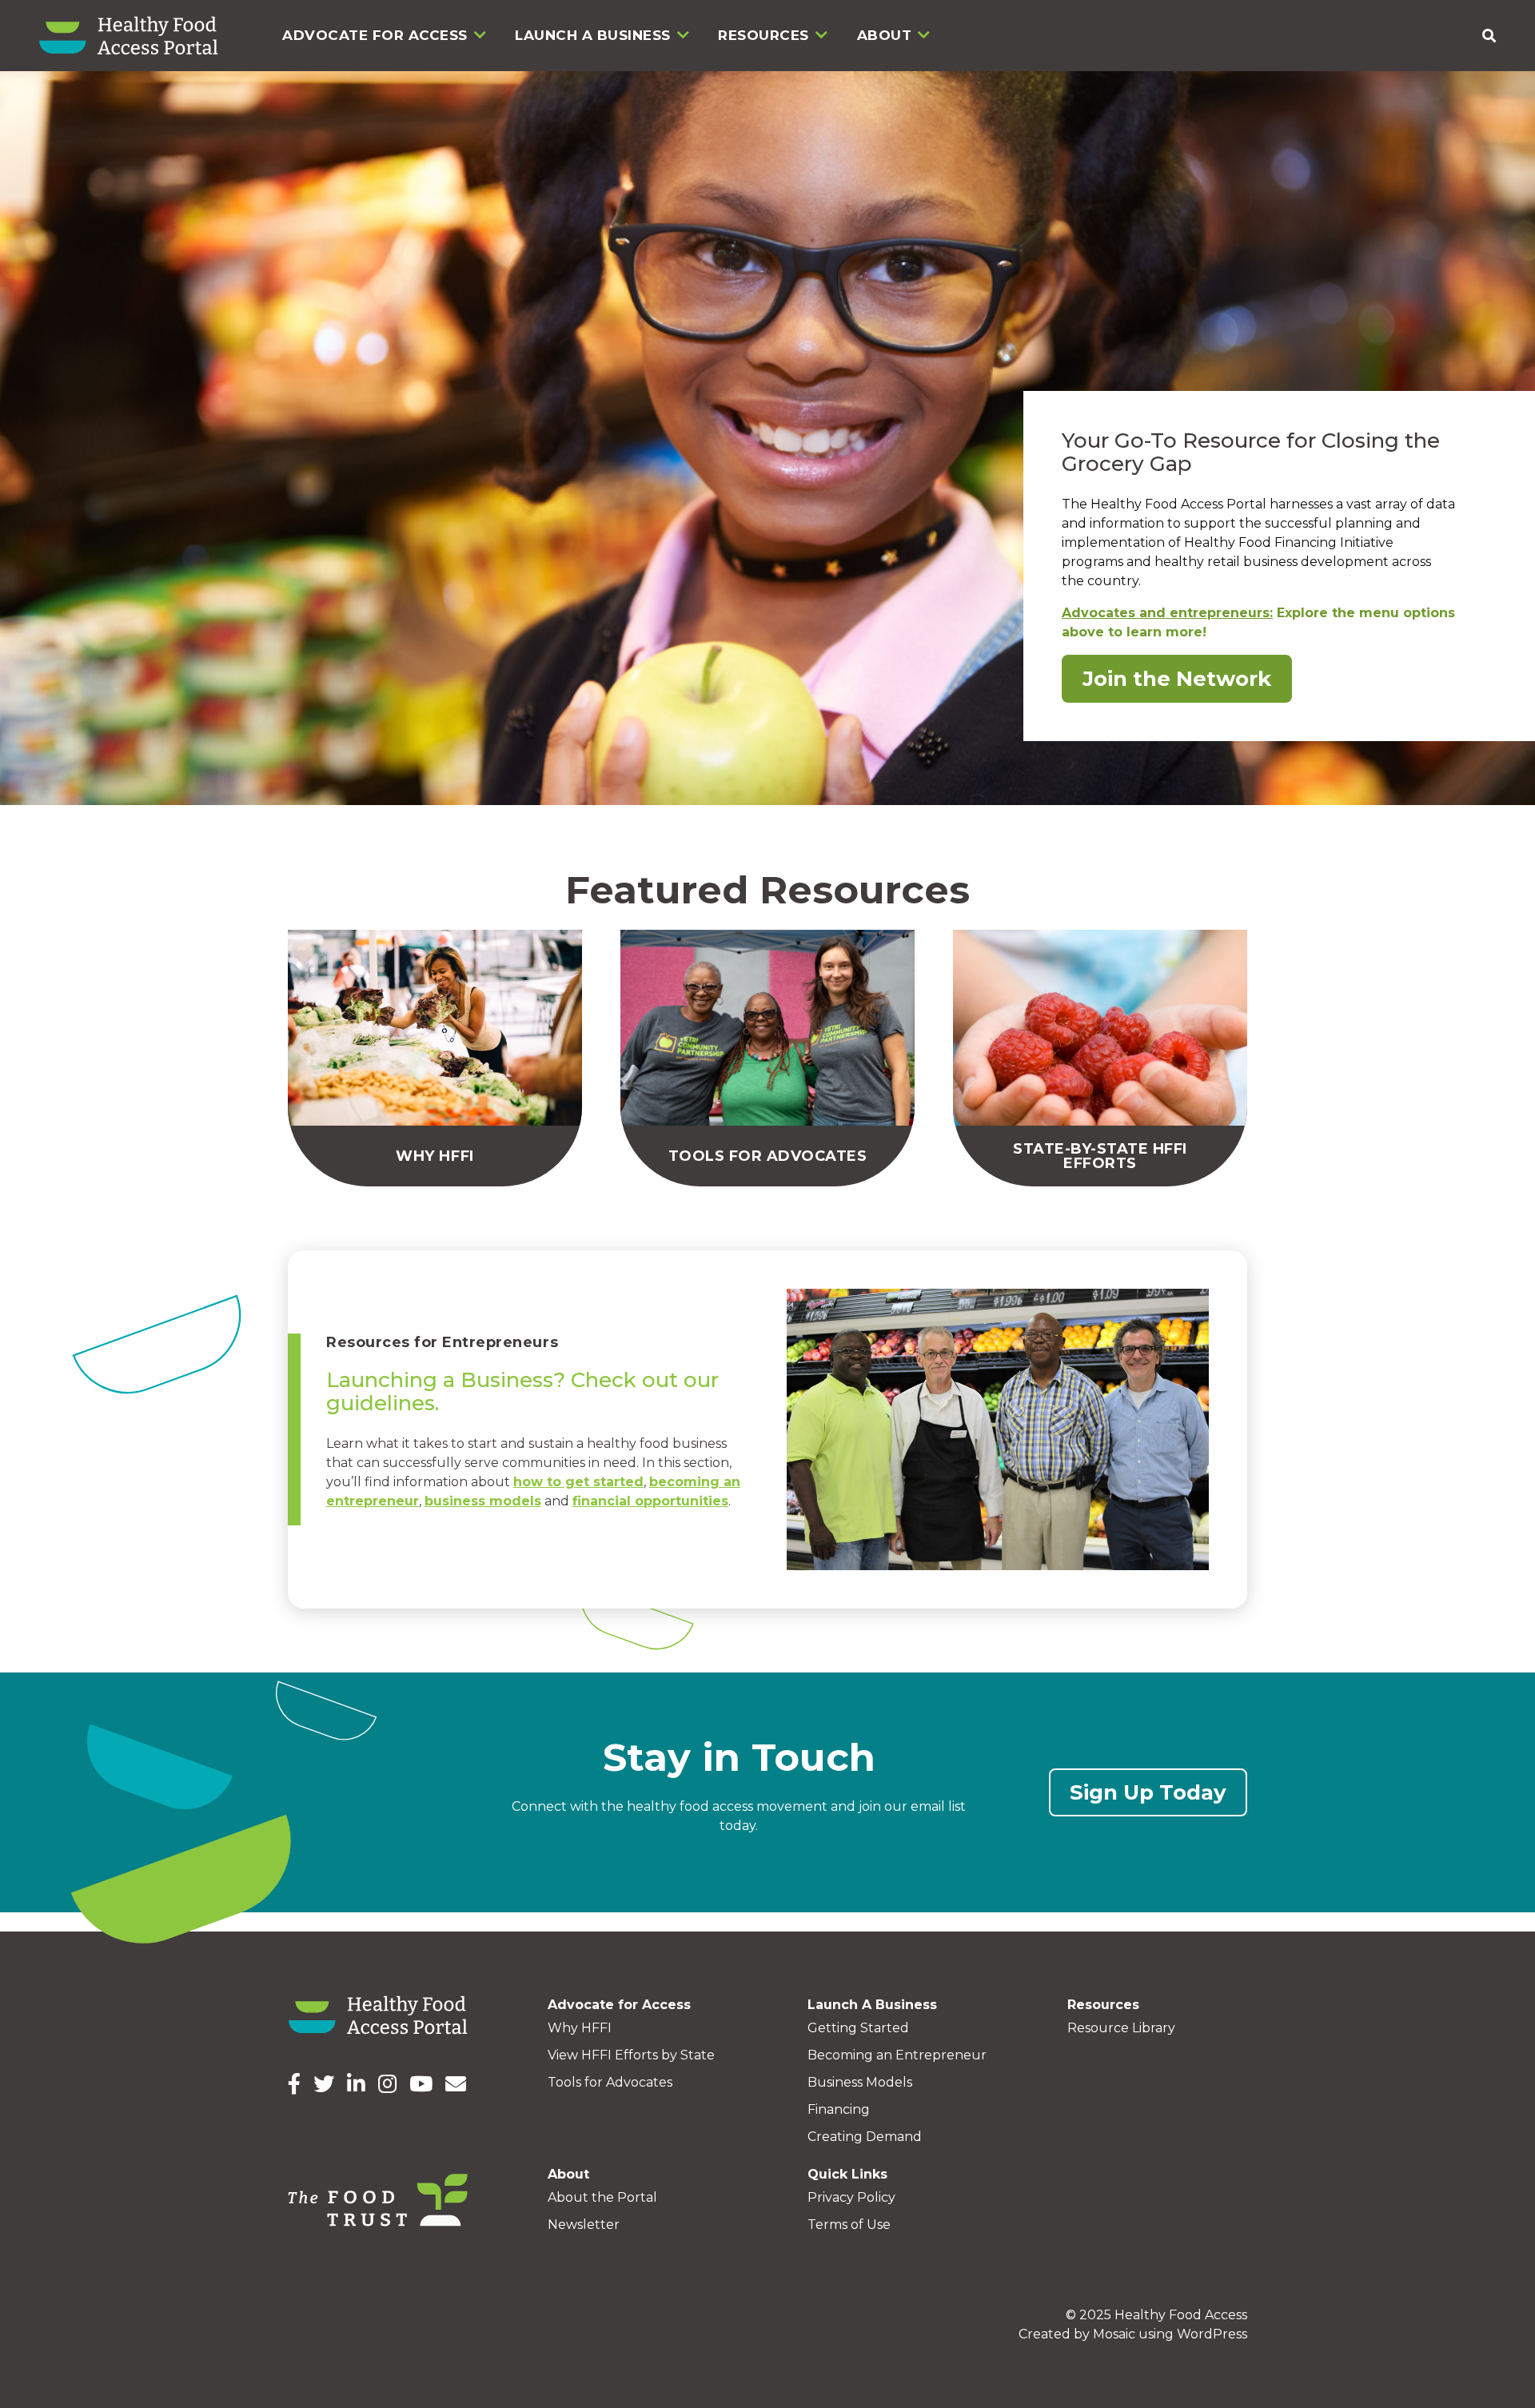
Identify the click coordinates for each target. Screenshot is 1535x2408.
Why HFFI (580, 2028)
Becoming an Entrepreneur (897, 2055)
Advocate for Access (375, 35)
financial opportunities (650, 1501)
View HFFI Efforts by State (631, 2055)
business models (483, 1501)
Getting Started (858, 2028)
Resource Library (1121, 2028)
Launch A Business (593, 35)
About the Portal (602, 2197)
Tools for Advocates (610, 2082)
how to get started (578, 1482)
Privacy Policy (851, 2197)
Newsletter (584, 2225)
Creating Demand (865, 2137)
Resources (764, 35)
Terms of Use (849, 2225)
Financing (839, 2109)
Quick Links (847, 2174)
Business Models (860, 2082)
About (885, 35)
